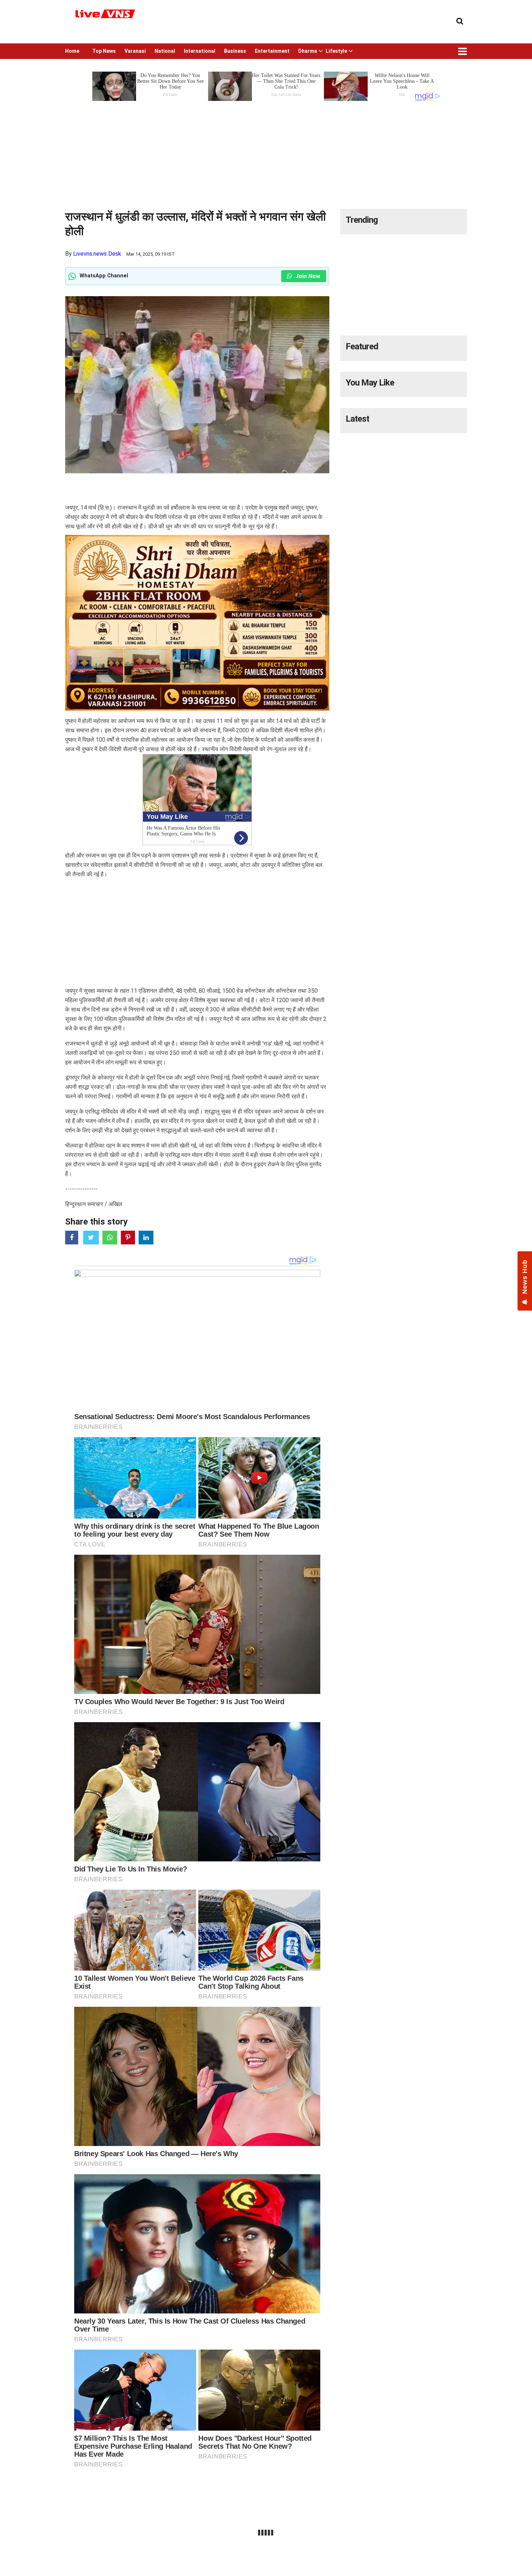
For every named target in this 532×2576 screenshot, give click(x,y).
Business (235, 51)
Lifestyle (336, 51)
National (165, 51)
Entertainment (272, 51)
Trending (362, 220)
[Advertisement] (266, 153)
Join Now (307, 276)
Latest (357, 419)
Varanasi (135, 51)
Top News (104, 51)
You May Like (370, 383)
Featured (362, 346)
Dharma (308, 51)
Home (72, 51)
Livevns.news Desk (97, 254)
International (200, 51)
